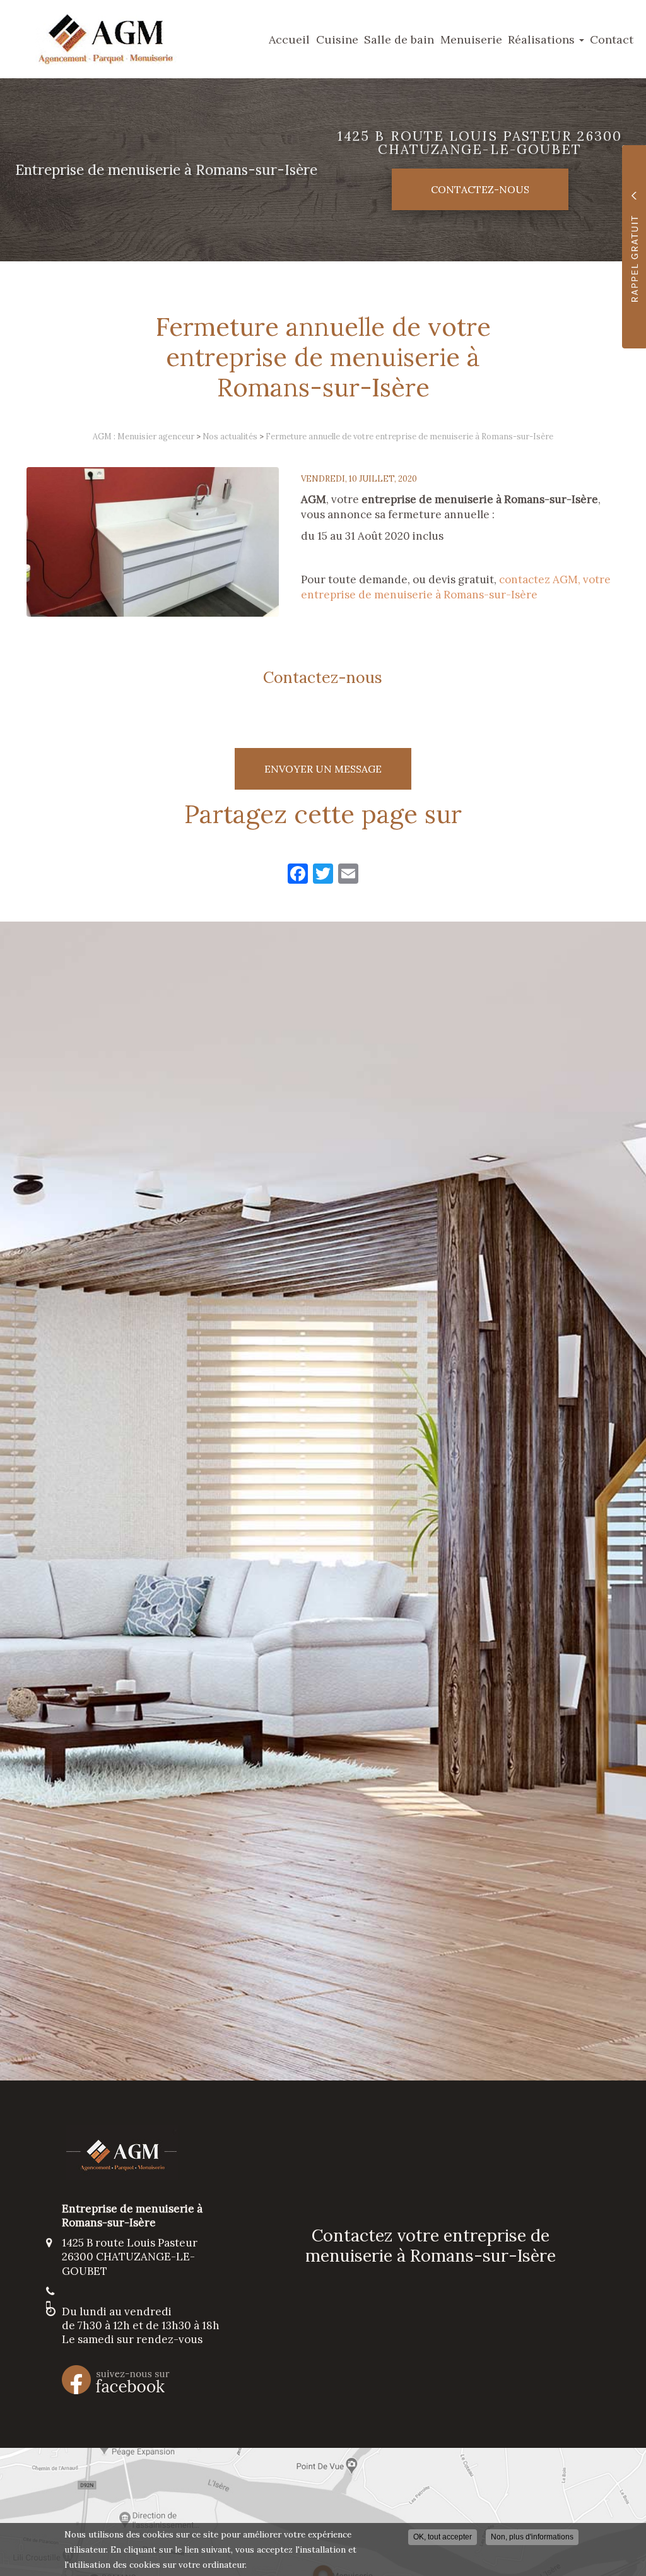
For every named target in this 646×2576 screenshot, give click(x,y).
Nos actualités (230, 436)
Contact (612, 39)
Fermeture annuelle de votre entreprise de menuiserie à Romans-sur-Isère (409, 436)
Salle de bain (399, 39)
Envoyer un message (323, 769)
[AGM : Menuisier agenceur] (96, 39)
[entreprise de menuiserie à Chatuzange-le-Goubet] (153, 542)
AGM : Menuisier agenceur (144, 436)
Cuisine (337, 39)
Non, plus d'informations (532, 2537)
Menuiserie (471, 39)
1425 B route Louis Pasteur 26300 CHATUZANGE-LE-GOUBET (480, 143)
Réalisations (543, 39)
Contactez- (480, 189)
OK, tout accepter (443, 2537)
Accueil (289, 39)
